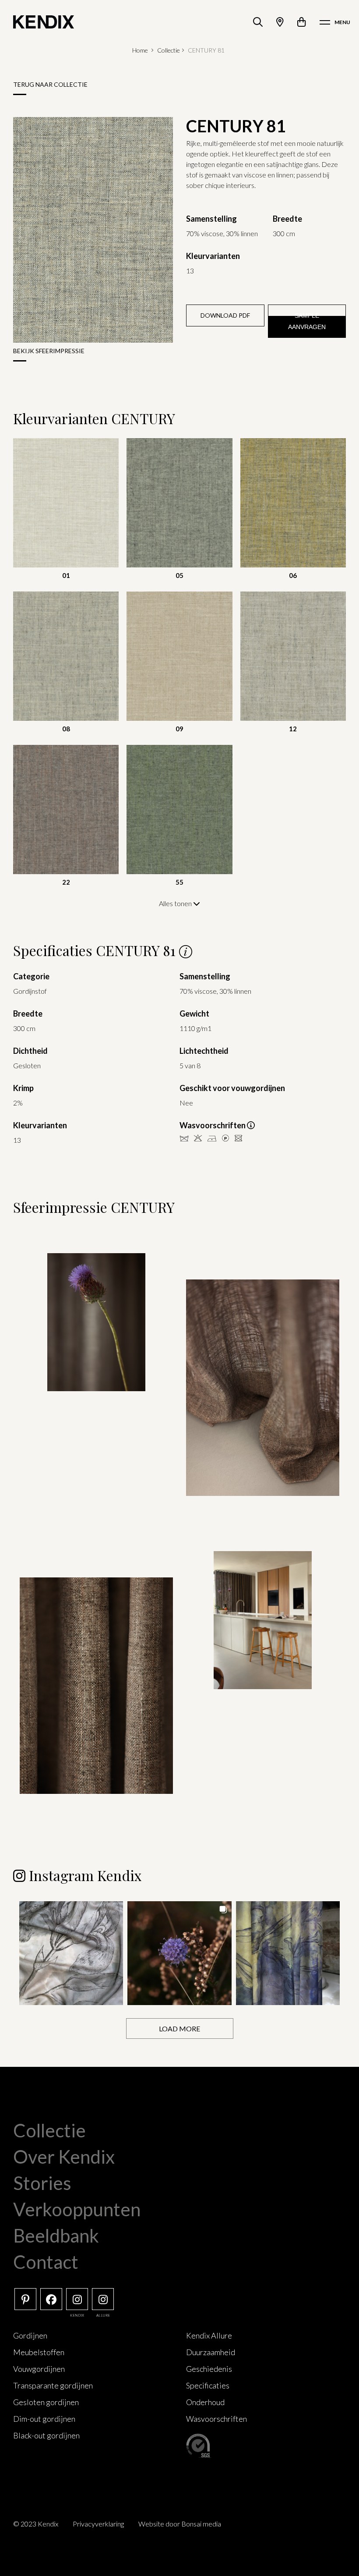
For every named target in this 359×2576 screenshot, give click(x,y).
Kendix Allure (209, 2335)
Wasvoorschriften (216, 2419)
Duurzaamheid (211, 2352)
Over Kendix (64, 2157)
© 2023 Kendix (36, 2524)
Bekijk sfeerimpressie (49, 351)
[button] (71, 1953)
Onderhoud (205, 2402)
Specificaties (208, 2385)
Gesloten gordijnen (46, 2402)
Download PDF (225, 315)
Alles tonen (176, 903)
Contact (46, 2262)
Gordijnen (30, 2335)
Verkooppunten (77, 2209)
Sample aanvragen (307, 321)
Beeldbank (56, 2236)
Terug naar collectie (50, 84)
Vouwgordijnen (39, 2369)
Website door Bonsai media (180, 2524)
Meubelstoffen (39, 2352)
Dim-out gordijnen (44, 2419)
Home (140, 50)
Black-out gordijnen (46, 2435)
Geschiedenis (209, 2369)
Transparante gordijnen (53, 2385)
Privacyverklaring (98, 2524)
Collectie (169, 50)
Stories (42, 2183)
